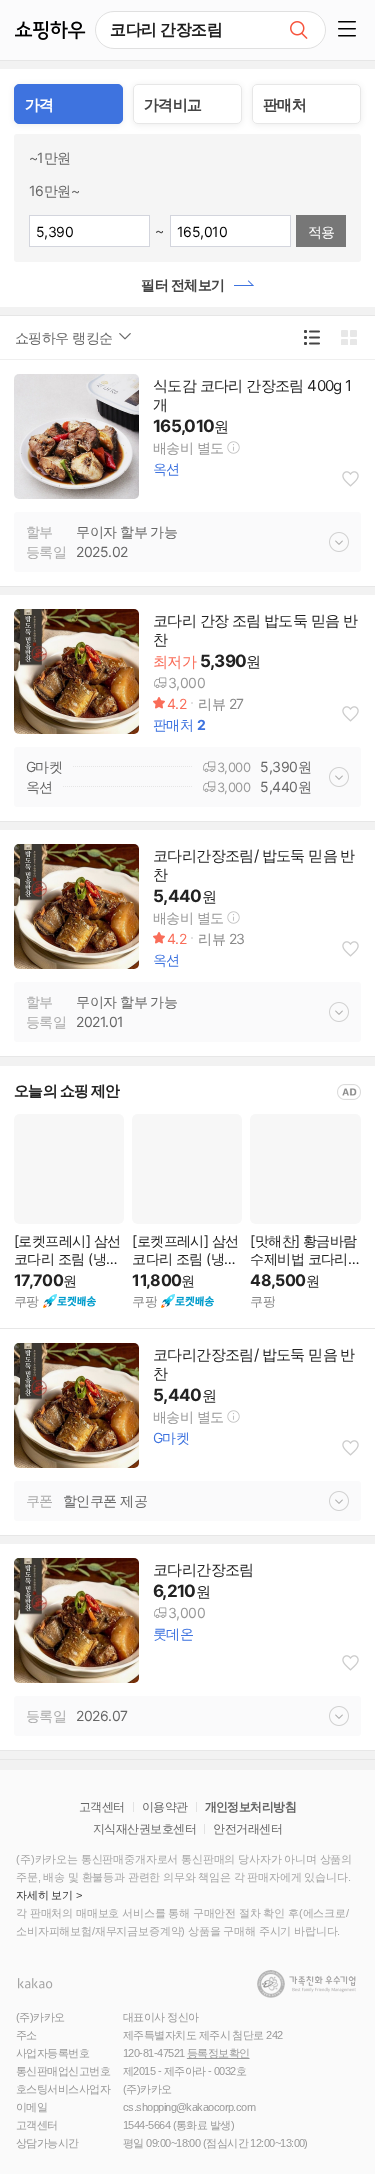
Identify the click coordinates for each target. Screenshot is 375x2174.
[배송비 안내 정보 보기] (233, 446)
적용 (321, 231)
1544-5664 (146, 2125)
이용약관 (165, 1807)
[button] (350, 30)
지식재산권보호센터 (144, 1829)
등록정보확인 (218, 2053)
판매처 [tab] (284, 104)
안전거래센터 (247, 1829)
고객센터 (102, 1807)
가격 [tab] (39, 104)
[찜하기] (350, 479)
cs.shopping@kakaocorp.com (189, 2107)
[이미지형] (348, 337)
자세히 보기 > (49, 1895)
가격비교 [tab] (173, 104)
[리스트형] (311, 337)
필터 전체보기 (182, 284)
